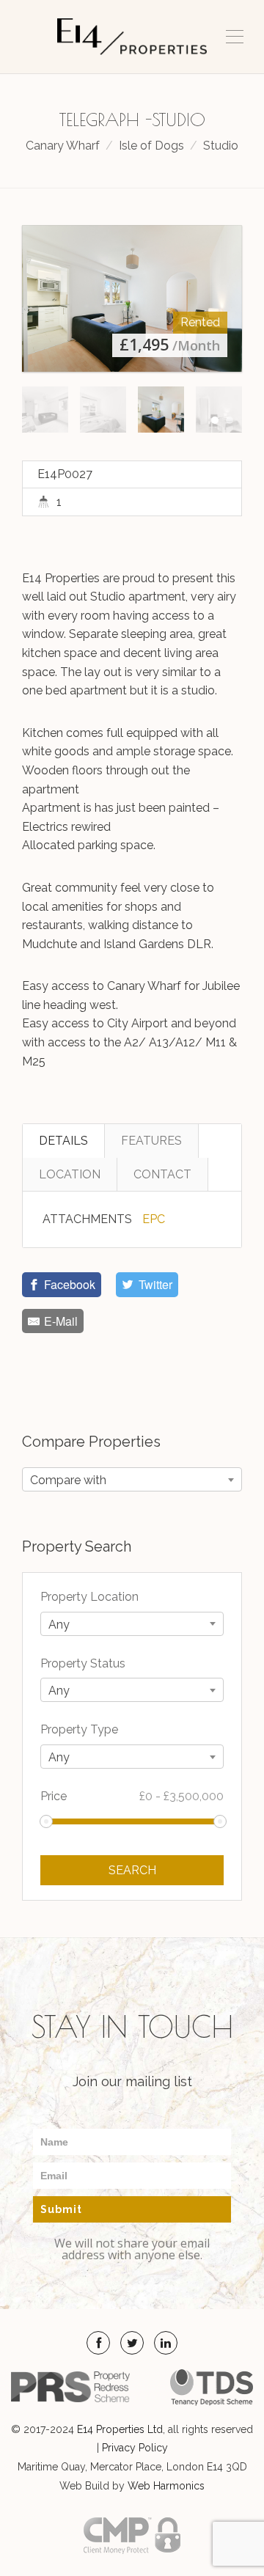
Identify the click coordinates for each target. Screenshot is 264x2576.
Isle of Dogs (151, 146)
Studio (221, 146)
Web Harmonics (166, 2486)
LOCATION (70, 1174)
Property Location (89, 1597)
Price (132, 1796)
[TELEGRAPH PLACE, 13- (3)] (132, 298)
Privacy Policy (135, 2448)
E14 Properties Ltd (120, 2429)
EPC (154, 1219)
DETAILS (63, 1141)
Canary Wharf (63, 146)
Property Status (83, 1663)
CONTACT (162, 1174)
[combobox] (132, 1479)
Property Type (79, 1729)
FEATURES (151, 1141)
